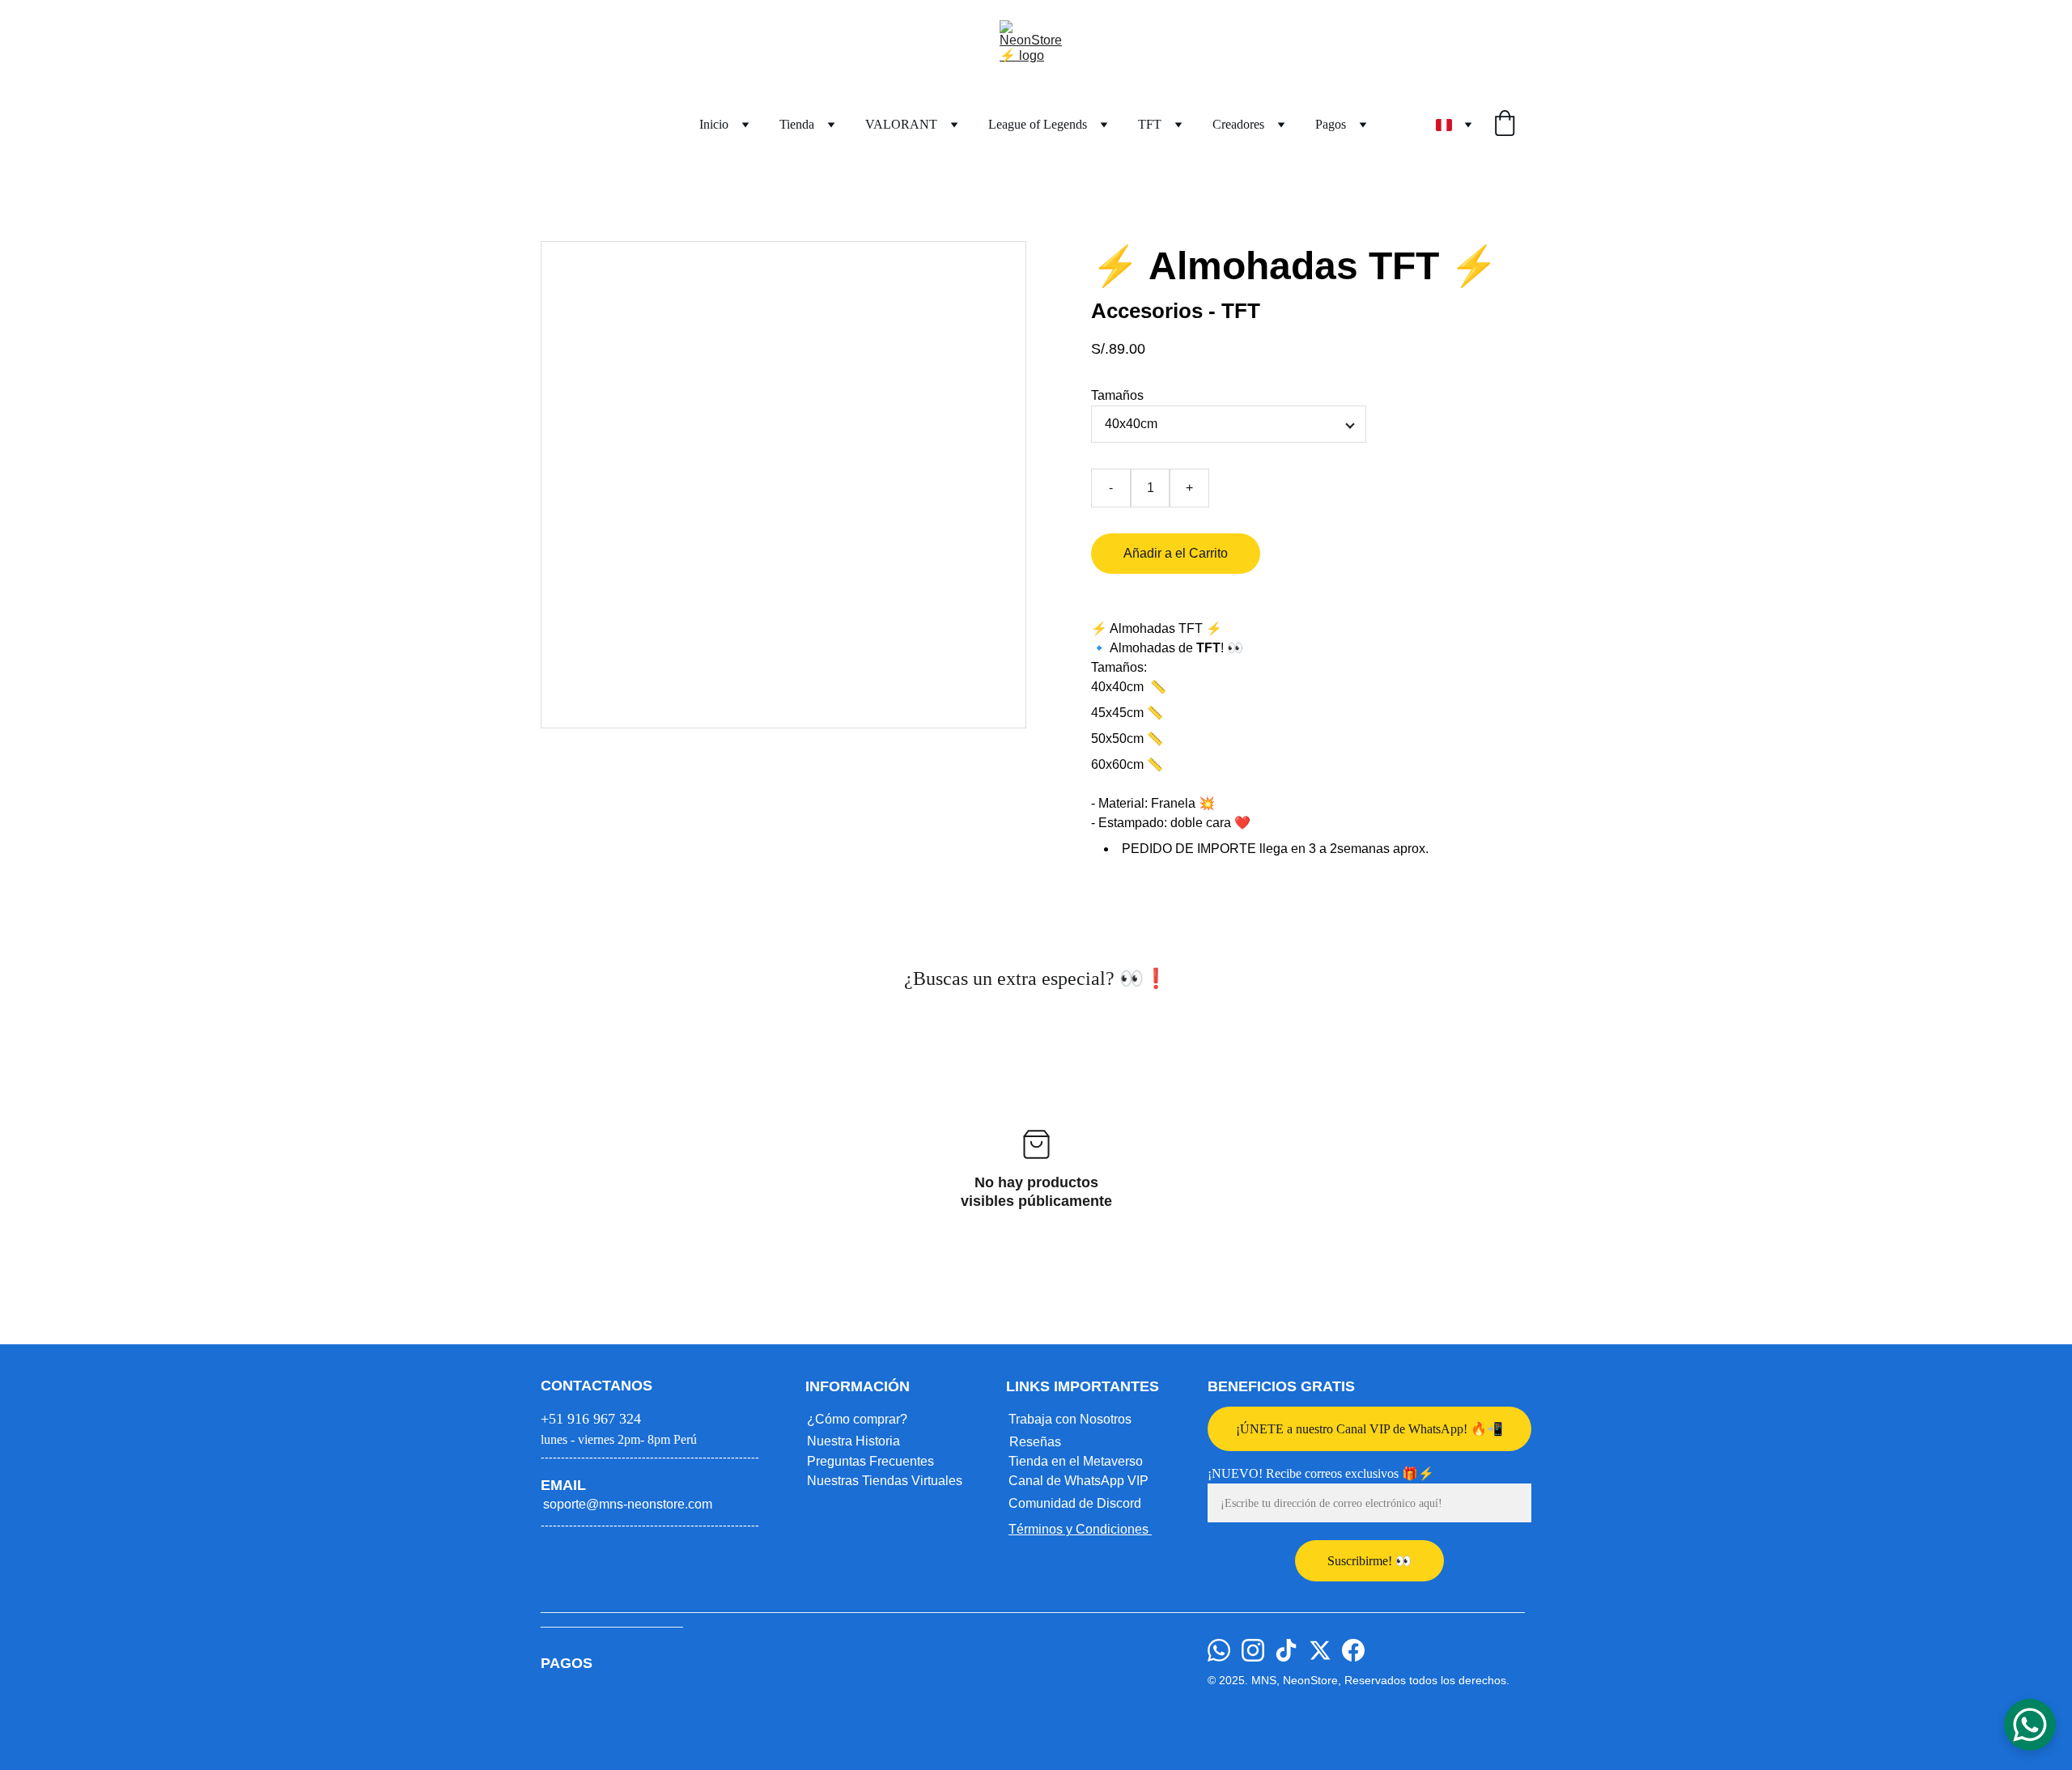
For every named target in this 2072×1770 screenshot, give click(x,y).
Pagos (1331, 124)
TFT (1150, 124)
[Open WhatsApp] (2030, 1725)
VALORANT (901, 124)
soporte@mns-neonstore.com (628, 1504)
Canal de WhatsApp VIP (1078, 1481)
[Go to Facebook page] (1353, 1650)
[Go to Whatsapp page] (1219, 1650)
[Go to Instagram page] (1253, 1650)
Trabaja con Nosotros (1070, 1419)
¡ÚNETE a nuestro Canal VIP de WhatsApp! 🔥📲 (1369, 1429)
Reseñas (1035, 1442)
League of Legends (1038, 124)
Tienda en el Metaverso (1076, 1461)
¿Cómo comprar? (857, 1419)
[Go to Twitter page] (1320, 1650)
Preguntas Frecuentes (870, 1461)
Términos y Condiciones (1080, 1529)
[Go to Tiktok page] (1286, 1650)
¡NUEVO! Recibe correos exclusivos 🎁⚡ (1321, 1473)
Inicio (714, 124)
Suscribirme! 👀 (1369, 1561)
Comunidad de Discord (1075, 1503)
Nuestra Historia (853, 1441)
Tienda (797, 124)
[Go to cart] (1505, 125)
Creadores (1238, 124)
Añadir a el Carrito (1176, 553)
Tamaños (1117, 395)
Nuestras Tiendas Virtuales (885, 1481)
